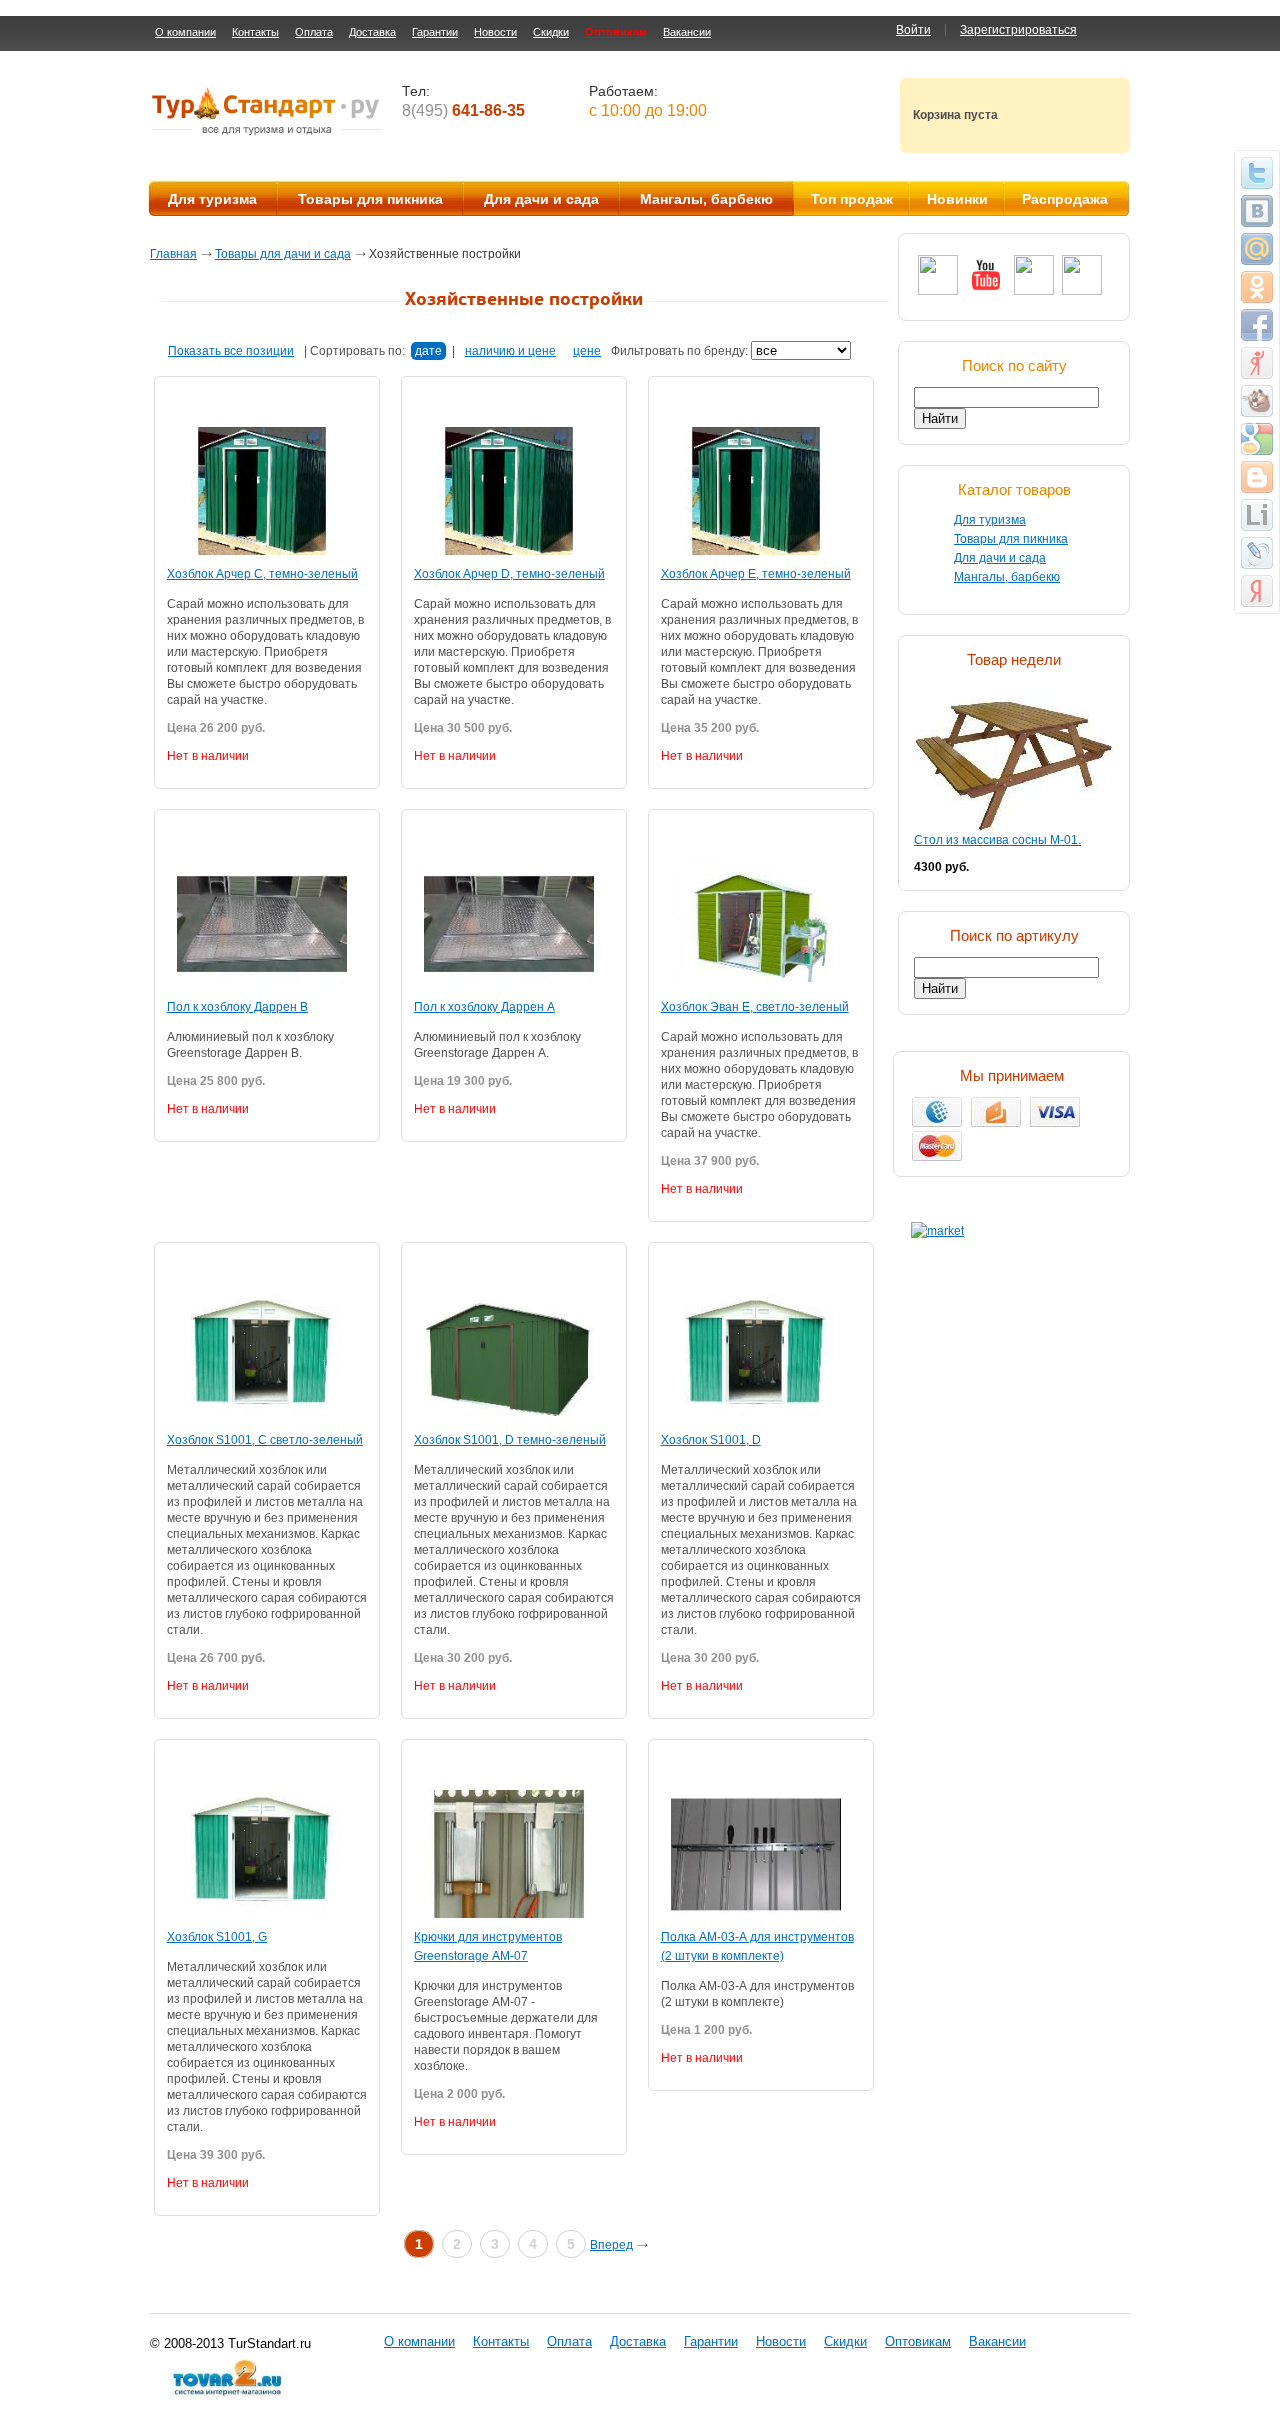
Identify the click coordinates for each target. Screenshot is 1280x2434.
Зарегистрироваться (1018, 30)
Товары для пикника (370, 199)
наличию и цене (510, 351)
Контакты (255, 32)
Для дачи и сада (541, 199)
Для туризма (212, 199)
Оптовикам (616, 32)
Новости (495, 32)
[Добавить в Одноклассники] (1257, 287)
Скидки (551, 32)
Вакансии (687, 32)
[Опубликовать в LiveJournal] (1257, 553)
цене (587, 351)
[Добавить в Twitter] (1257, 173)
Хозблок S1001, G (217, 1937)
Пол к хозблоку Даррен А (484, 1007)
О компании (185, 32)
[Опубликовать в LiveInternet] (1257, 515)
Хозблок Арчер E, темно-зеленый (756, 574)
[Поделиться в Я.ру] (1257, 363)
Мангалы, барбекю (706, 199)
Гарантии (435, 32)
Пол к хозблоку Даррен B (237, 1007)
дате (428, 351)
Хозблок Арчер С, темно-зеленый (262, 574)
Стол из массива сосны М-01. (997, 840)
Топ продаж (852, 199)
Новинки (957, 199)
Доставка (372, 32)
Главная (173, 254)
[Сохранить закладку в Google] (1257, 439)
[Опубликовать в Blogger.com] (1257, 477)
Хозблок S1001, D (711, 1440)
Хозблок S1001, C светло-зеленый (265, 1440)
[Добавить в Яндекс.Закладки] (1257, 591)
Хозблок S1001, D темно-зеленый (510, 1440)
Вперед (611, 2245)
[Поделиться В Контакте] (1257, 211)
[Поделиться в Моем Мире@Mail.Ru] (1257, 249)
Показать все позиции (231, 351)
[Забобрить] (1257, 401)
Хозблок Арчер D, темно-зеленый (509, 574)
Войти (913, 30)
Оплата (314, 32)
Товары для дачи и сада (283, 254)
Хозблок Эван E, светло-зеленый (755, 1007)
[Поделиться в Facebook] (1257, 325)
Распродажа (1065, 199)
